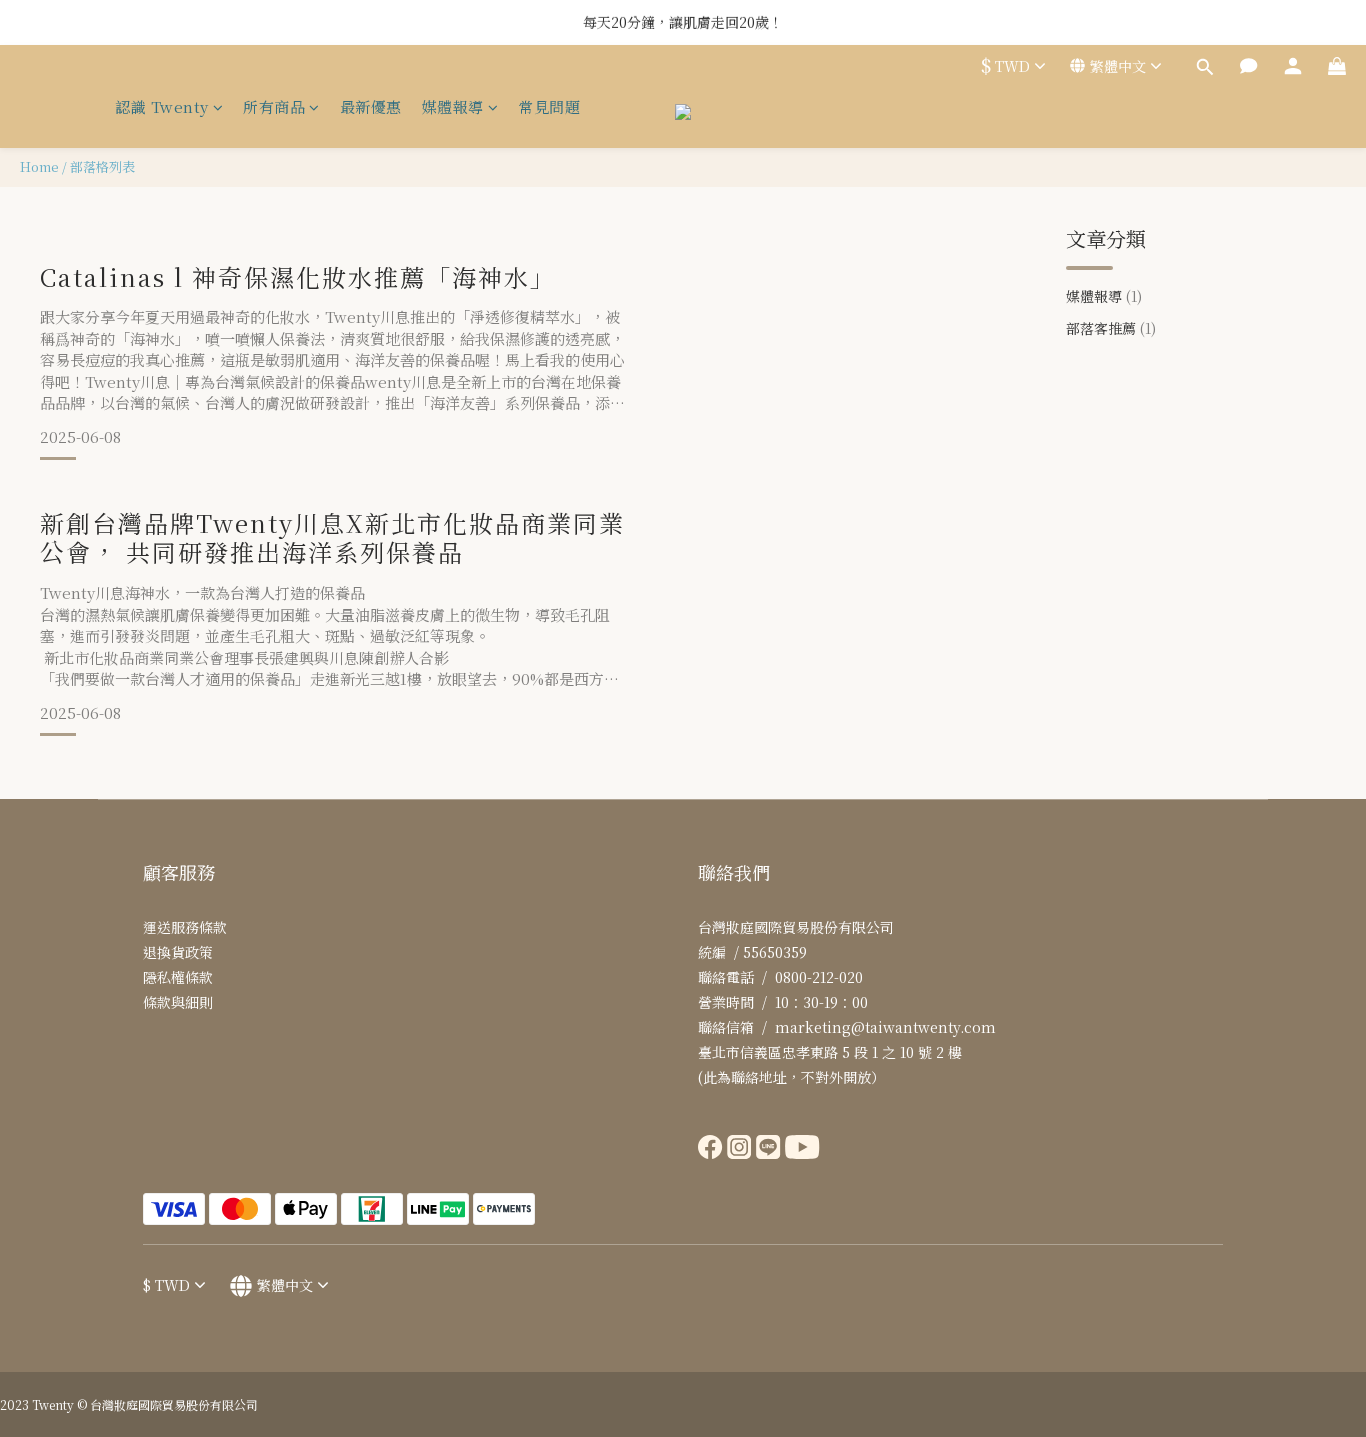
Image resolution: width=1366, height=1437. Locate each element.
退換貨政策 (178, 952)
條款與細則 (178, 1002)
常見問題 (549, 106)
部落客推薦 (1111, 328)
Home (39, 166)
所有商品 (274, 106)
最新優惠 (371, 106)
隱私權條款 (178, 977)
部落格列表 (102, 166)
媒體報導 (453, 106)
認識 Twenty (162, 106)
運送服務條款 (185, 927)
